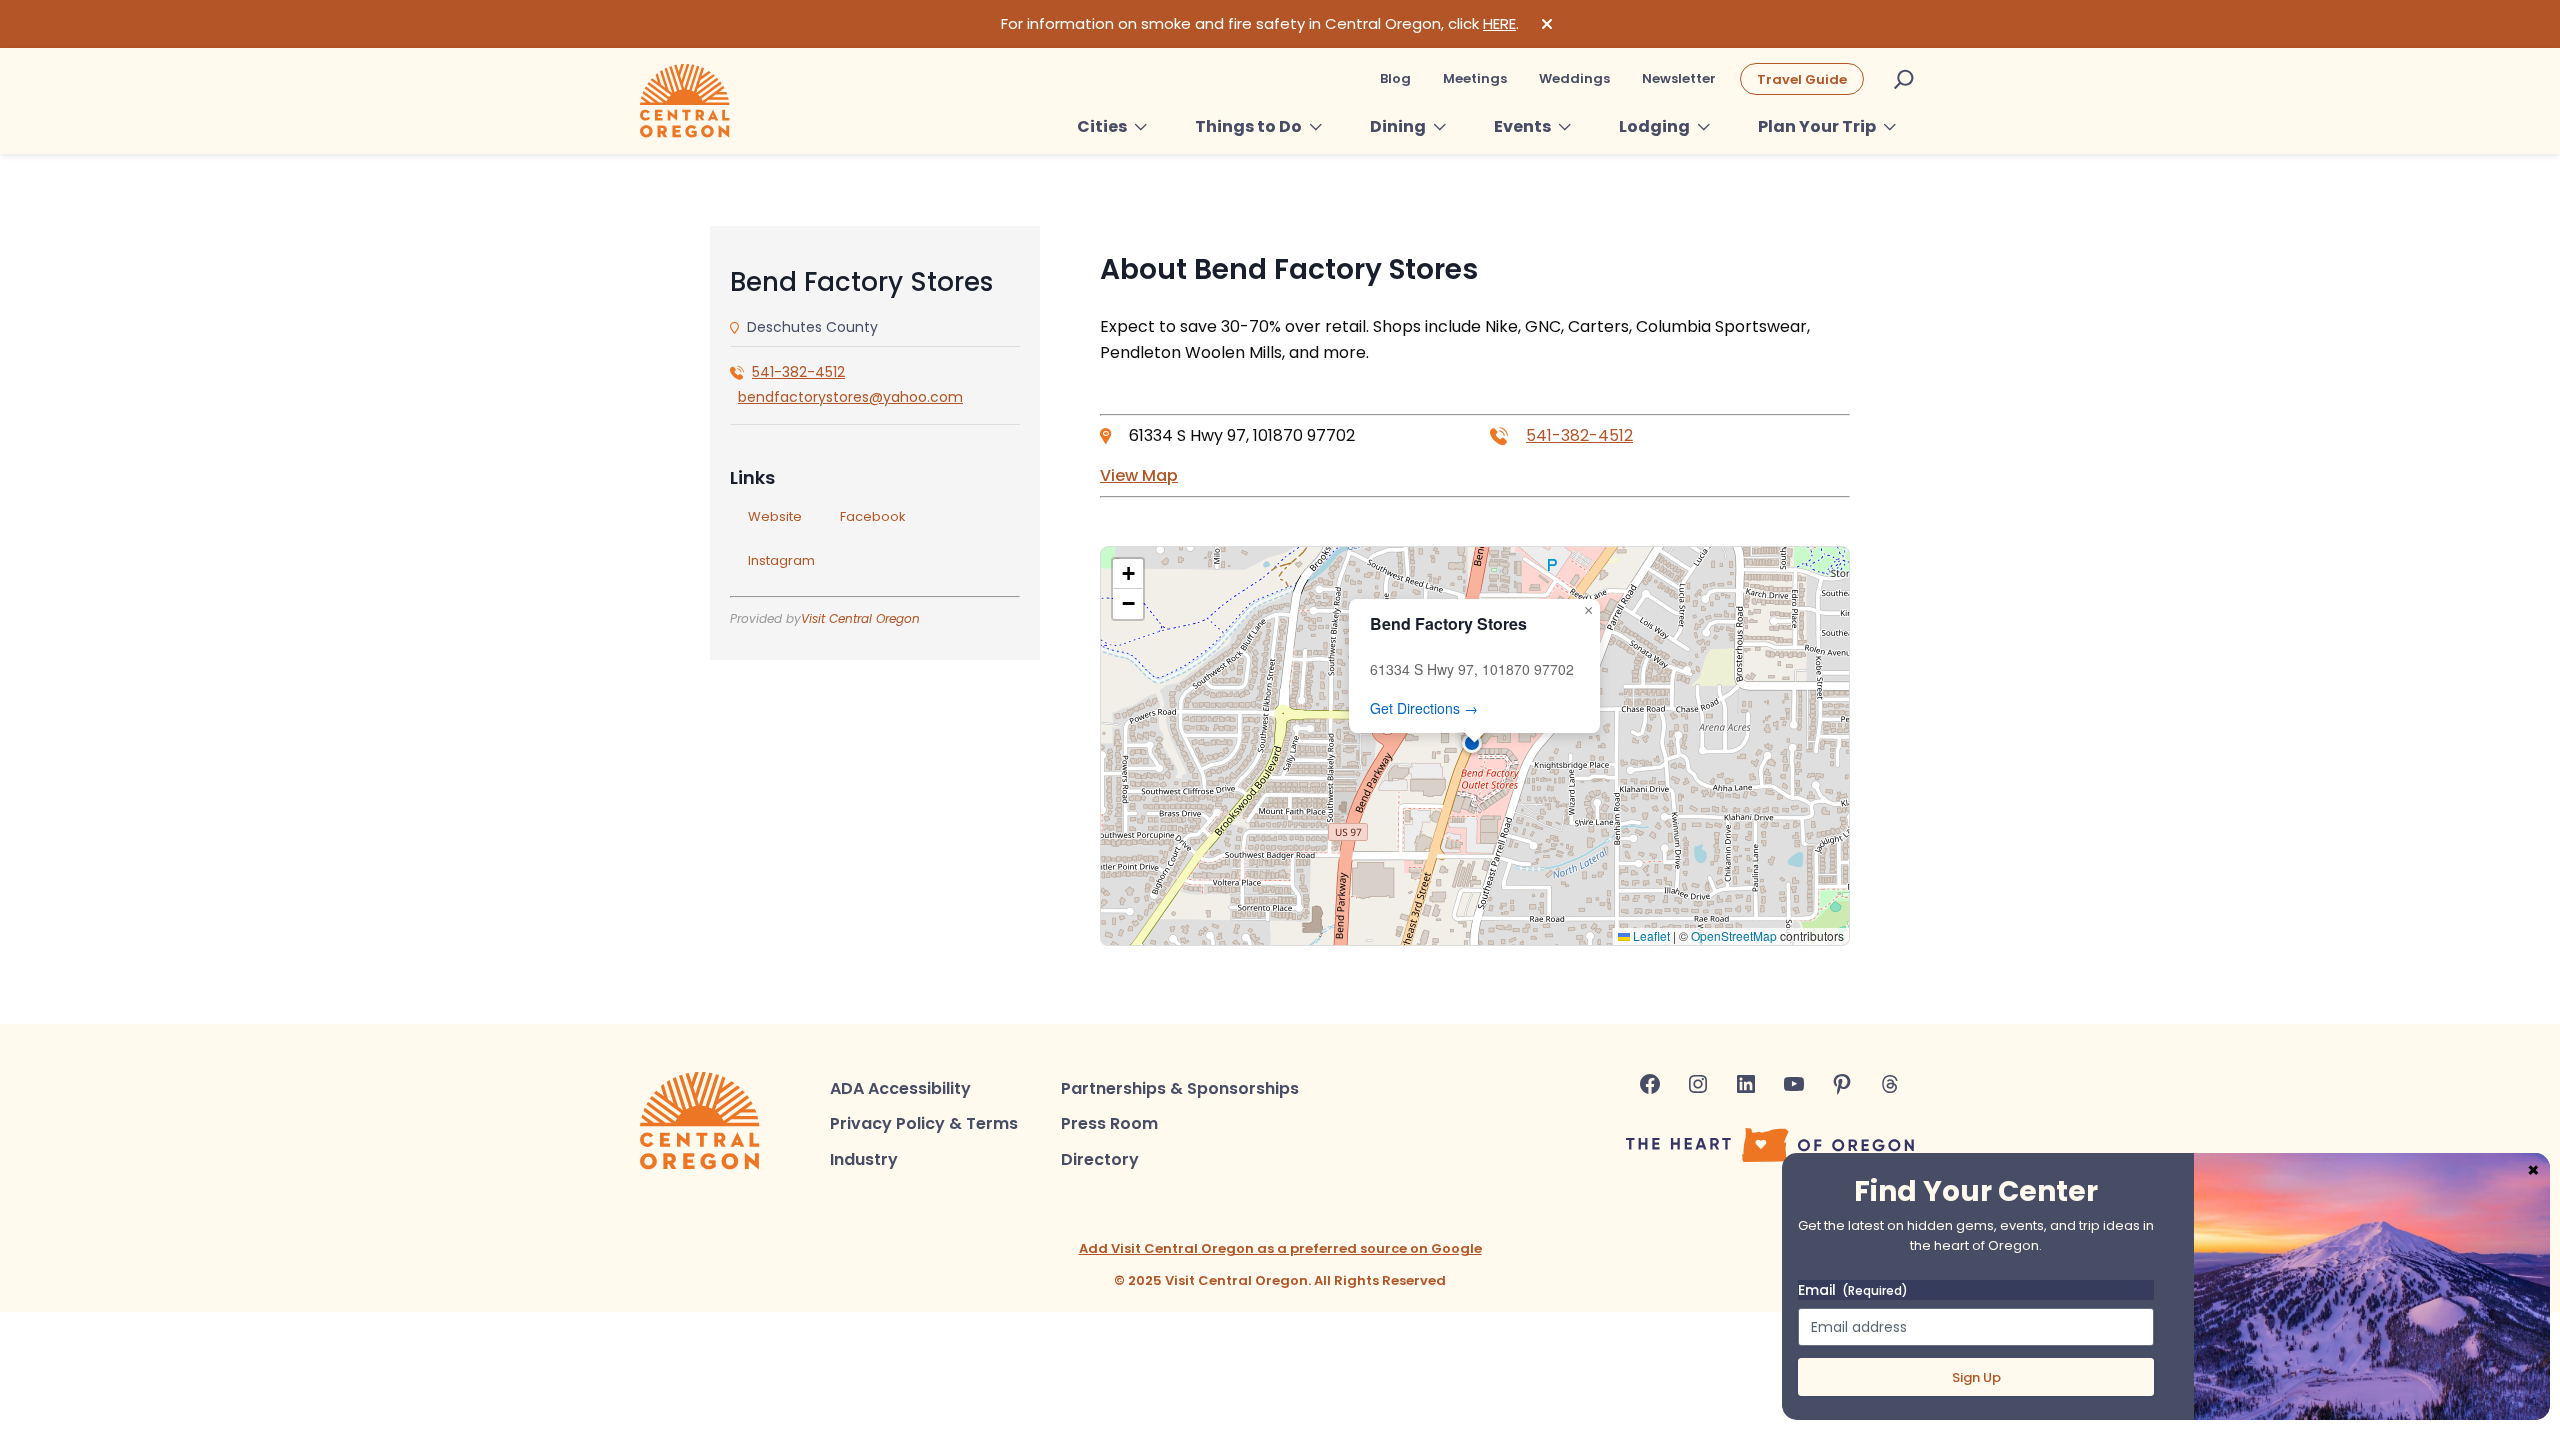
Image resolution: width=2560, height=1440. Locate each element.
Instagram (781, 560)
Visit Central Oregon (860, 618)
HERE (1499, 23)
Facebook (873, 516)
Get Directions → (1424, 708)
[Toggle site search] (1904, 79)
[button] (1475, 746)
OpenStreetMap (1734, 935)
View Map (1139, 475)
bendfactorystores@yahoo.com (850, 397)
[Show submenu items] (1141, 127)
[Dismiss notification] (1547, 24)
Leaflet (1650, 935)
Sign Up (1976, 1377)
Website (775, 516)
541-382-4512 (798, 372)
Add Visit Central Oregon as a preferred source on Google (1280, 1248)
